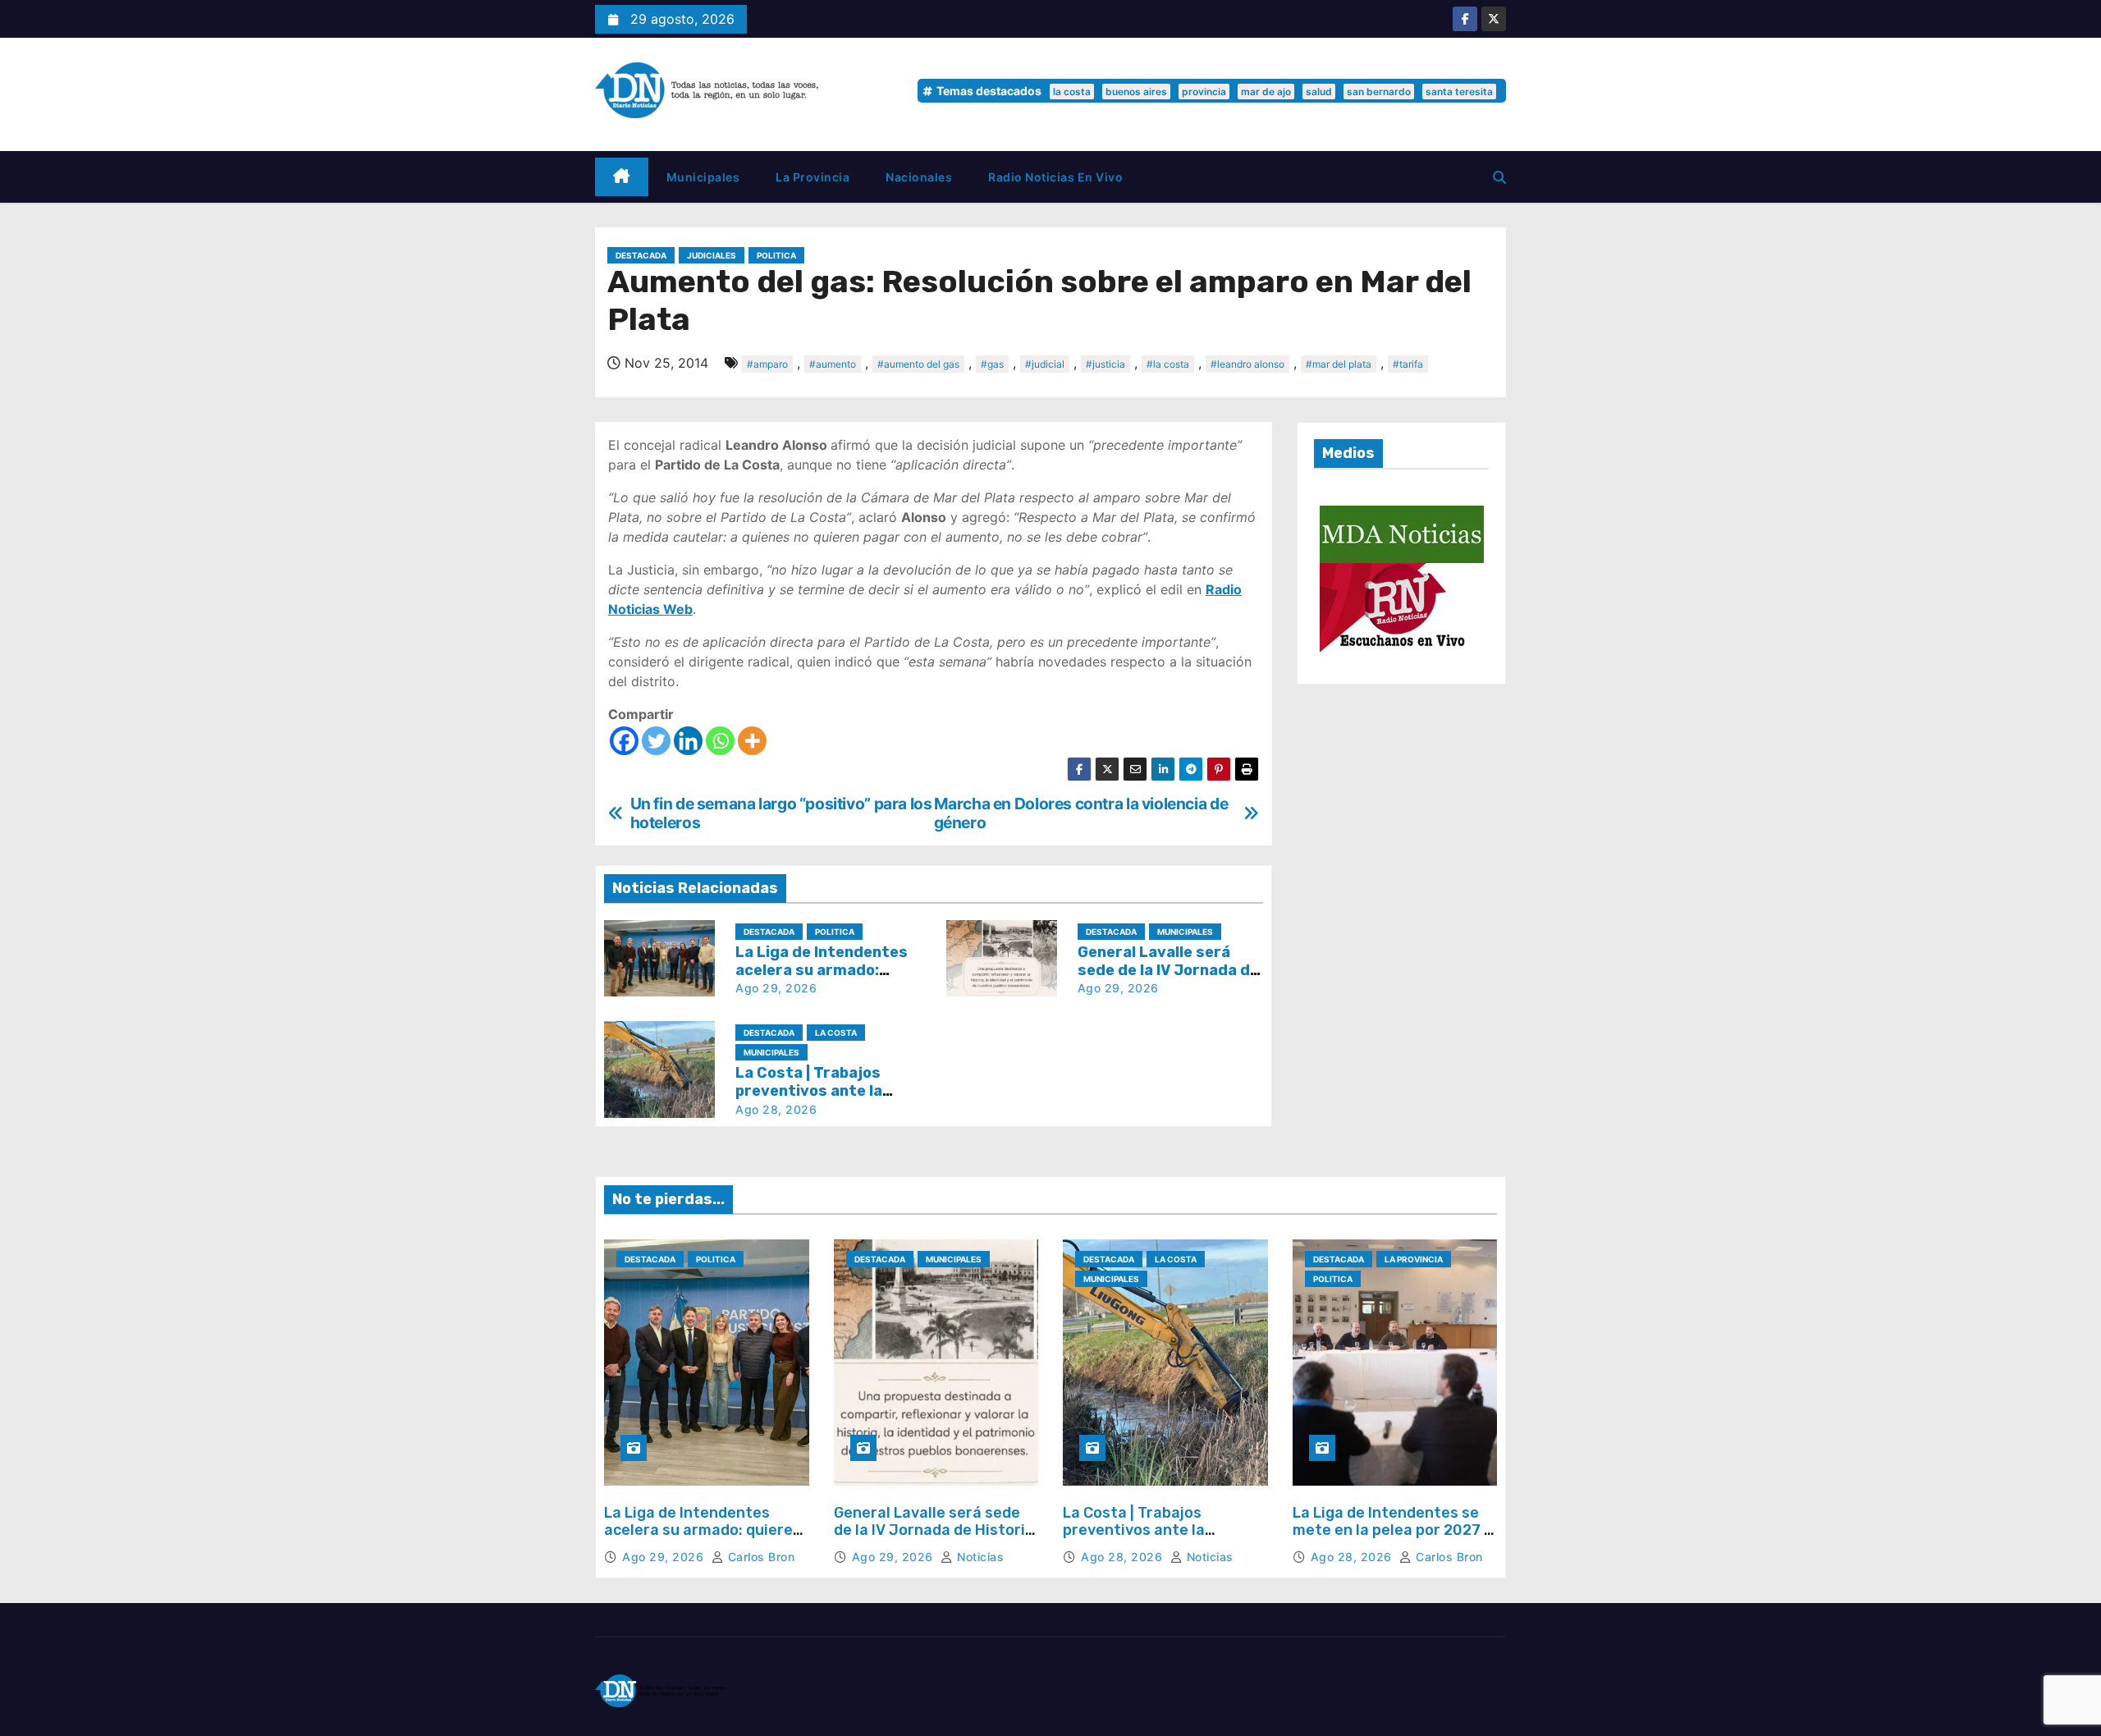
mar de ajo (1266, 92)
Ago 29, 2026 (776, 988)
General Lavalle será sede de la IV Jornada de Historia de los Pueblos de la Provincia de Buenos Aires (934, 1539)
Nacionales (919, 177)
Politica (776, 255)
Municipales (703, 177)
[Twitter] (656, 741)
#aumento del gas (918, 364)
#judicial (1045, 364)
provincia (1204, 92)
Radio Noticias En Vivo (1055, 177)
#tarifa (1408, 364)
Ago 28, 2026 (776, 1109)
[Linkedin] (688, 741)
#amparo (767, 364)
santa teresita (1459, 92)
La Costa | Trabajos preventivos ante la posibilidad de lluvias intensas (1138, 1539)
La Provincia (812, 177)
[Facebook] (624, 741)
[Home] (622, 177)
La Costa (836, 1033)
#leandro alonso (1247, 364)
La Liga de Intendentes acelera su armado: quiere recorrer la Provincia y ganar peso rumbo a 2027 (698, 1539)
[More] (752, 741)
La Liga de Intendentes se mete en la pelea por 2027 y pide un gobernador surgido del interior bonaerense (1392, 1539)
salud (1319, 92)
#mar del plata (1339, 364)
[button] (1499, 177)
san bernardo (1379, 92)
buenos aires (1136, 92)
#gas (992, 364)
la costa (1072, 92)
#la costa (1168, 364)
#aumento (833, 364)
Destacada (641, 255)
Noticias (979, 1557)
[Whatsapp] (720, 741)
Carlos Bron (759, 1557)
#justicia (1105, 364)
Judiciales (712, 255)
